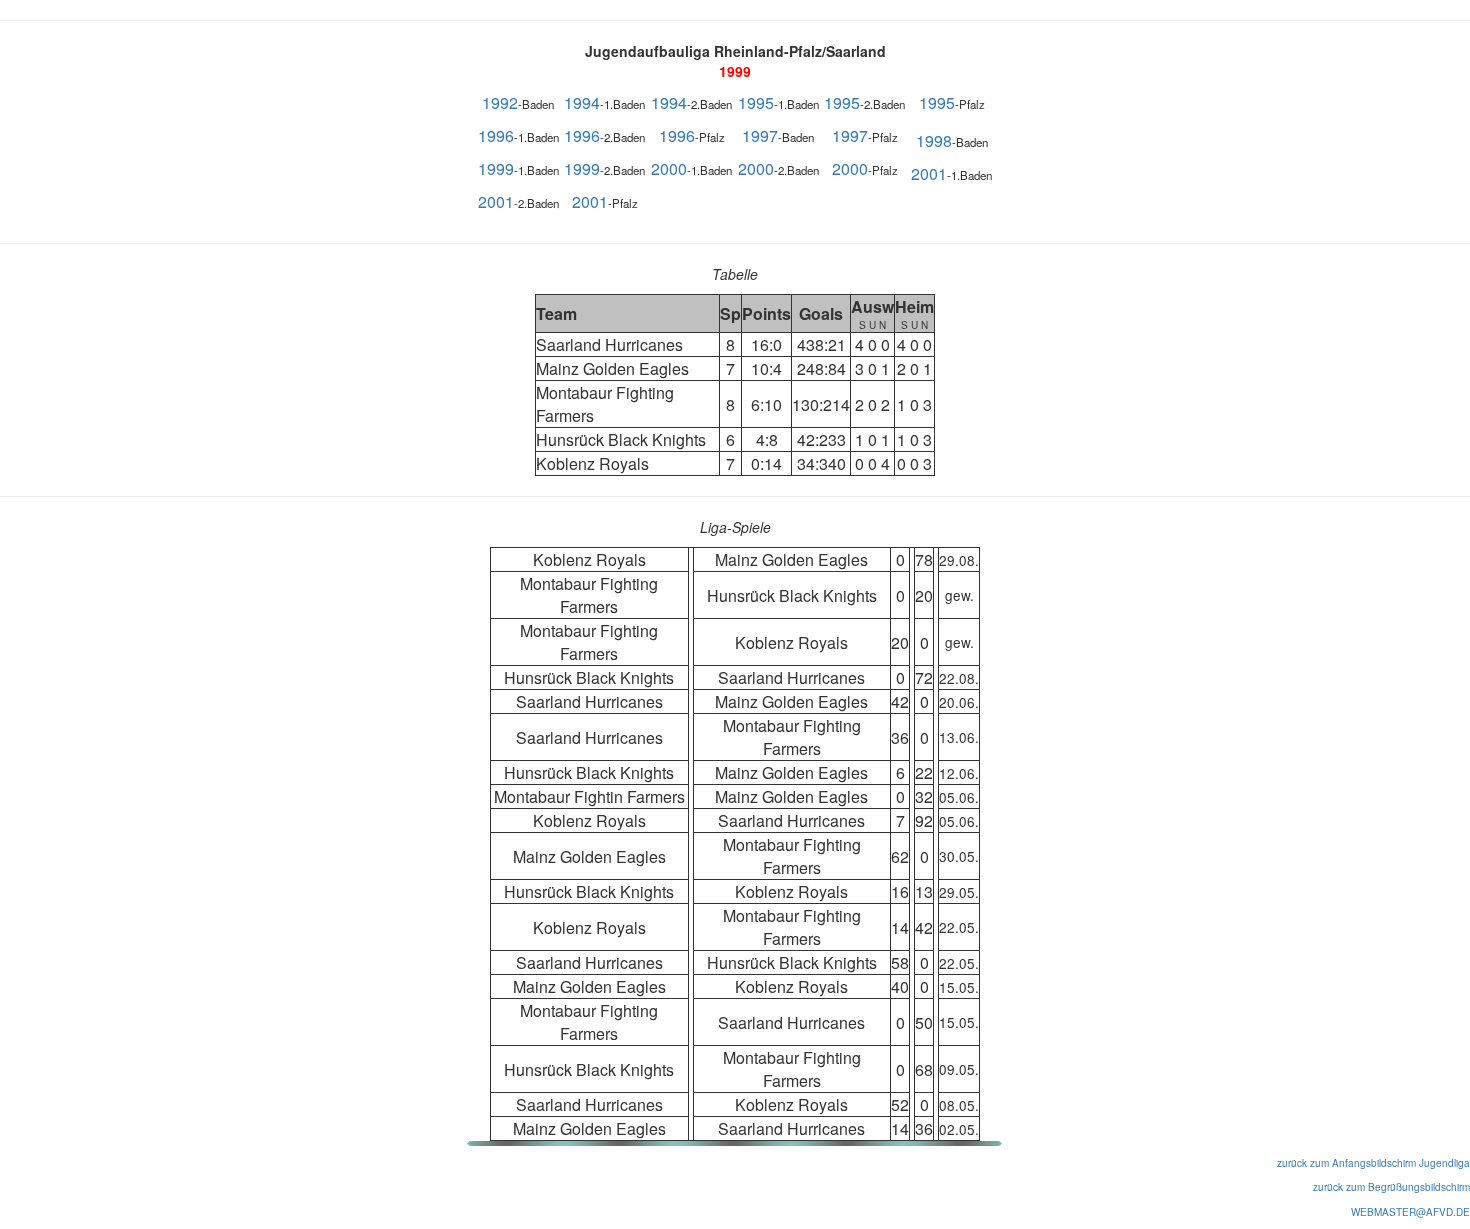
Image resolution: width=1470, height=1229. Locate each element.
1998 (934, 140)
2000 (669, 168)
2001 (929, 173)
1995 (756, 102)
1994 (582, 102)
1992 (500, 102)
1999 (496, 168)
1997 (760, 135)
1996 (496, 135)
